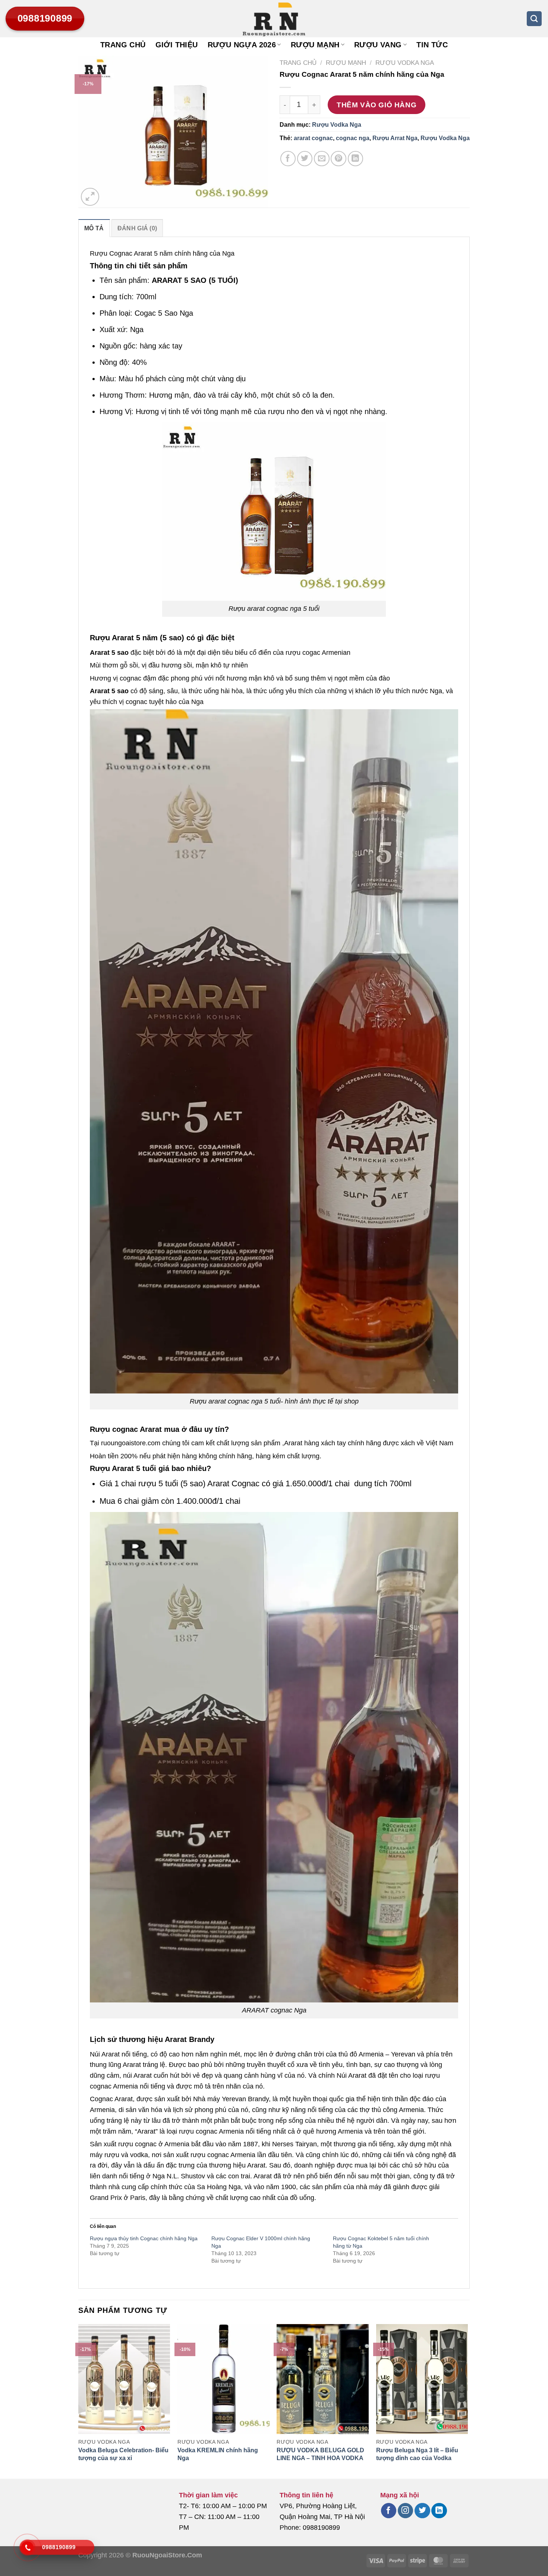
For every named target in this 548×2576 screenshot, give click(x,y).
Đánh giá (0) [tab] (137, 228)
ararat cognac (313, 138)
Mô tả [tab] (94, 228)
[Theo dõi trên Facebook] (389, 2511)
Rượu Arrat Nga (395, 138)
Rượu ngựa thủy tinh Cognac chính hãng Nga (144, 2238)
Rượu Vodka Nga (405, 63)
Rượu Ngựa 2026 (242, 45)
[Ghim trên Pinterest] (338, 159)
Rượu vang (378, 45)
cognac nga (353, 138)
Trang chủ (123, 45)
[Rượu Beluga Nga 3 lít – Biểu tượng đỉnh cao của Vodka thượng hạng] (422, 2379)
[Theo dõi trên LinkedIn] (439, 2511)
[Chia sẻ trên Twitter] (305, 159)
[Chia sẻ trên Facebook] (288, 159)
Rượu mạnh (315, 45)
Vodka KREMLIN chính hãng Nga (218, 2454)
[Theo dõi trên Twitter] (422, 2511)
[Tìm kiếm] (534, 19)
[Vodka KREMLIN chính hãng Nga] (223, 2379)
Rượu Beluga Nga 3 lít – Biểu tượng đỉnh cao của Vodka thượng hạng (417, 2458)
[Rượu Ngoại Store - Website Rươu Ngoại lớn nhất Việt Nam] (274, 19)
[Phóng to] (90, 197)
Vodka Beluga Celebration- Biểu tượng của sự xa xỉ (123, 2454)
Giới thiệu (177, 45)
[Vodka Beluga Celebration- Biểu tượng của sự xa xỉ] (124, 2379)
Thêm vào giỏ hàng (377, 105)
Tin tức (432, 45)
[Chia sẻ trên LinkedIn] (355, 159)
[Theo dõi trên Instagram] (405, 2511)
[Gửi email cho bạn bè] (322, 159)
